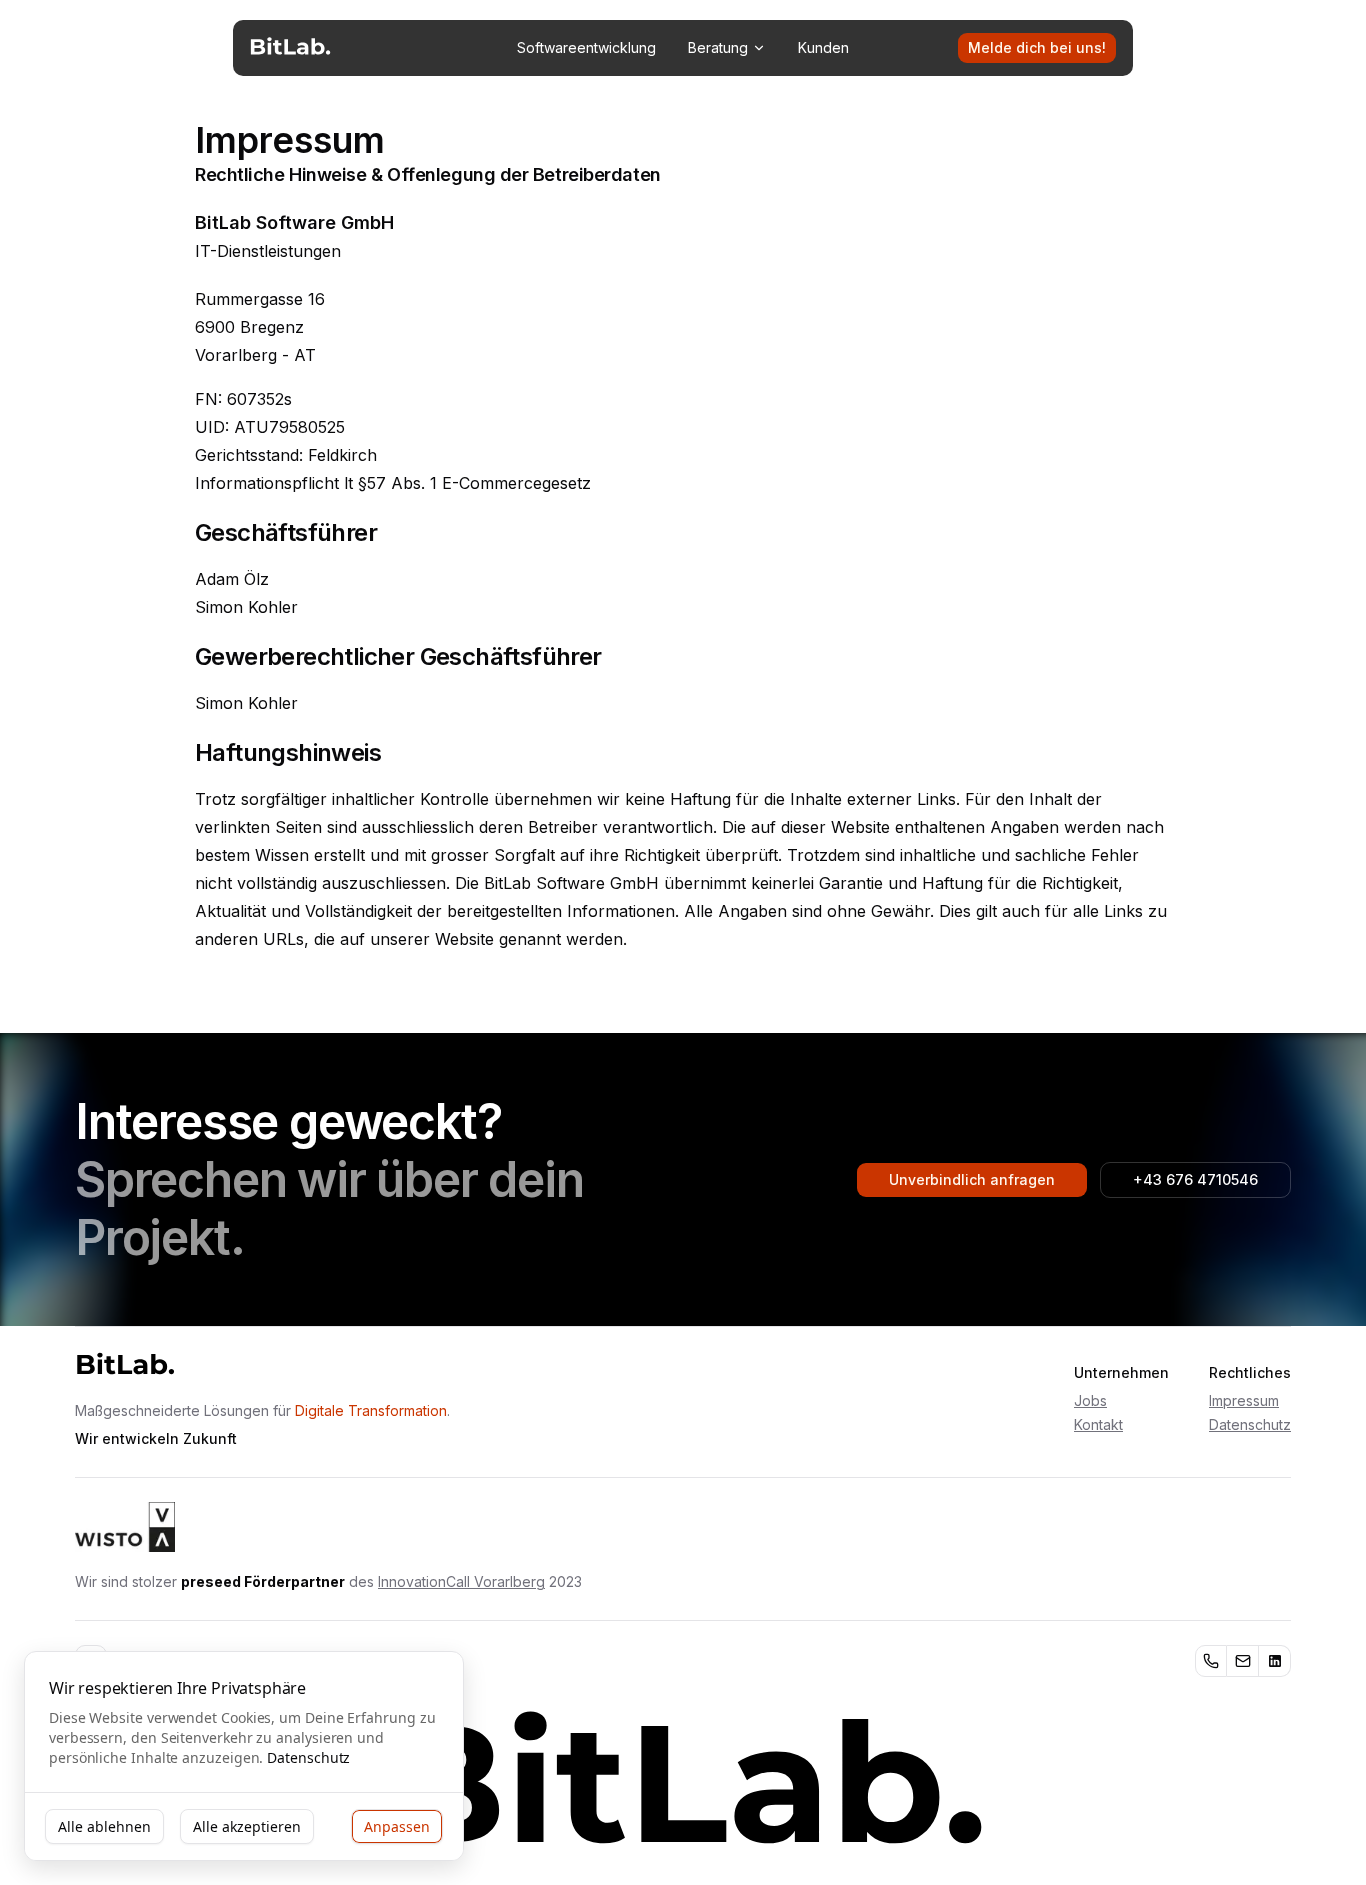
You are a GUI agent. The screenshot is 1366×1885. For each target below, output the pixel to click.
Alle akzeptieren (247, 1826)
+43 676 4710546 (1195, 1179)
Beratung (718, 47)
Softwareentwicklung (586, 47)
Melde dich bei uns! (1037, 47)
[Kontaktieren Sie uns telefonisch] (1211, 1661)
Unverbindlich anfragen (972, 1179)
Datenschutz (1250, 1424)
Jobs (1090, 1400)
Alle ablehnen (104, 1826)
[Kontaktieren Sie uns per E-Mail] (1243, 1661)
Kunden (823, 47)
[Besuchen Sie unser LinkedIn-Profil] (1275, 1661)
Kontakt (1098, 1424)
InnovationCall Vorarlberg (461, 1581)
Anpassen (397, 1826)
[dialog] (244, 1756)
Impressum (1244, 1400)
